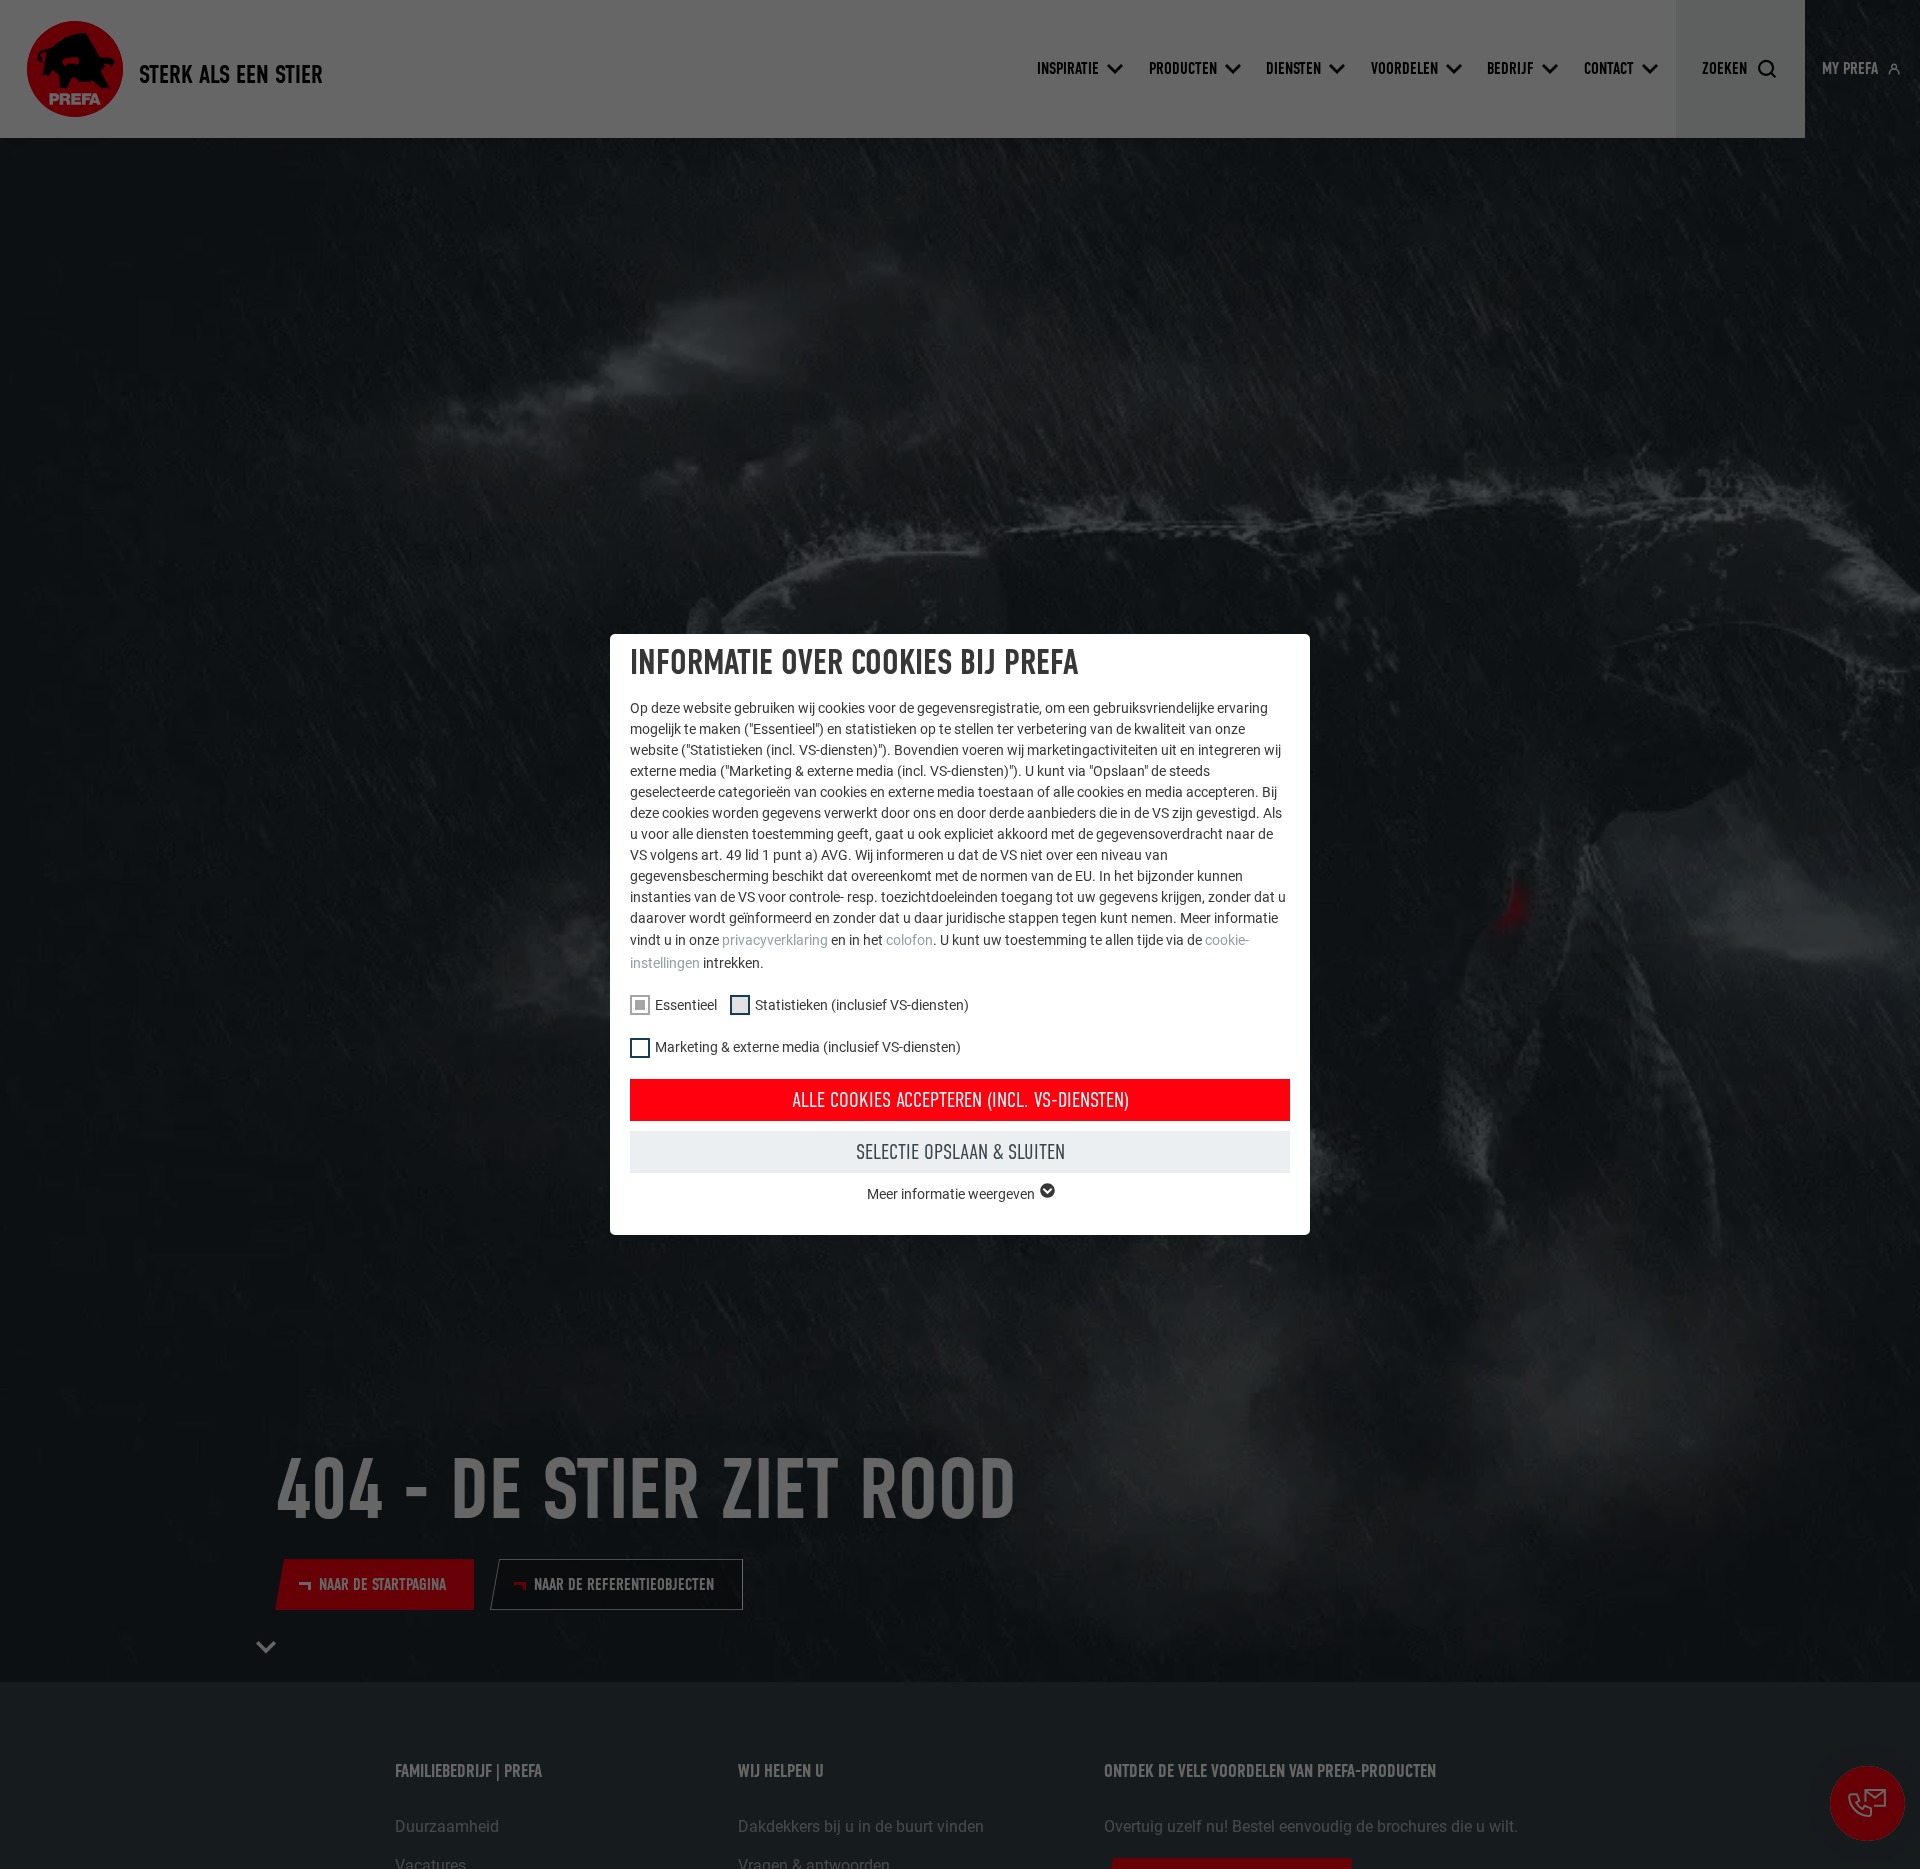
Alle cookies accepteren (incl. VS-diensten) (960, 1100)
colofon (909, 940)
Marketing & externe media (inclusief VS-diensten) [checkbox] (808, 1047)
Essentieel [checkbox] (686, 1005)
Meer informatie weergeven (952, 1194)
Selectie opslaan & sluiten (960, 1152)
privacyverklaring (775, 940)
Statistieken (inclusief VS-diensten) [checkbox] (862, 1005)
